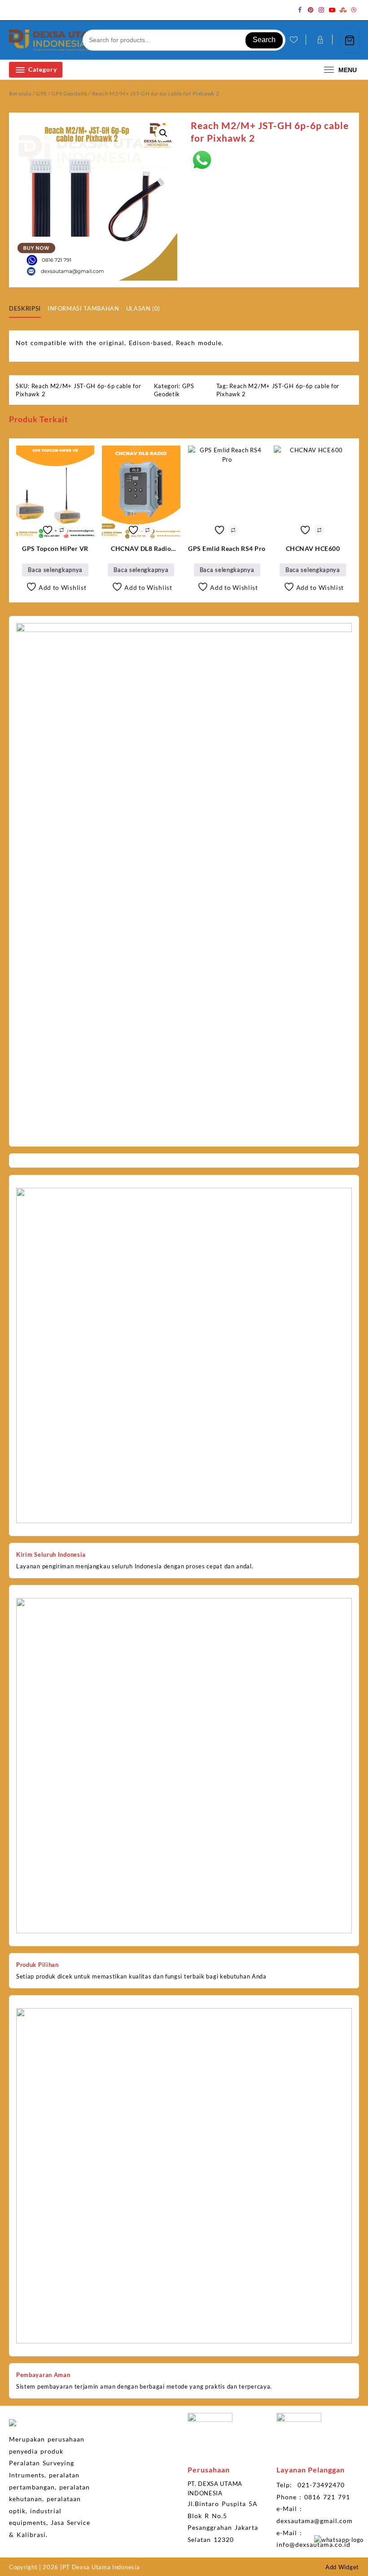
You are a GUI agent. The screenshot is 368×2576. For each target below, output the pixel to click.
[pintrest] (311, 10)
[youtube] (332, 10)
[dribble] (354, 10)
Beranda (20, 93)
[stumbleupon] (343, 10)
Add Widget (342, 2567)
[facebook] (300, 10)
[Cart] (350, 40)
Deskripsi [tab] (25, 308)
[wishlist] (293, 40)
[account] (319, 40)
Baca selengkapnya (55, 570)
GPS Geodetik (69, 93)
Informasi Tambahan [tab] (83, 308)
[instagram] (321, 10)
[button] (163, 133)
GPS (41, 93)
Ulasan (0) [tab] (143, 308)
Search (264, 40)
